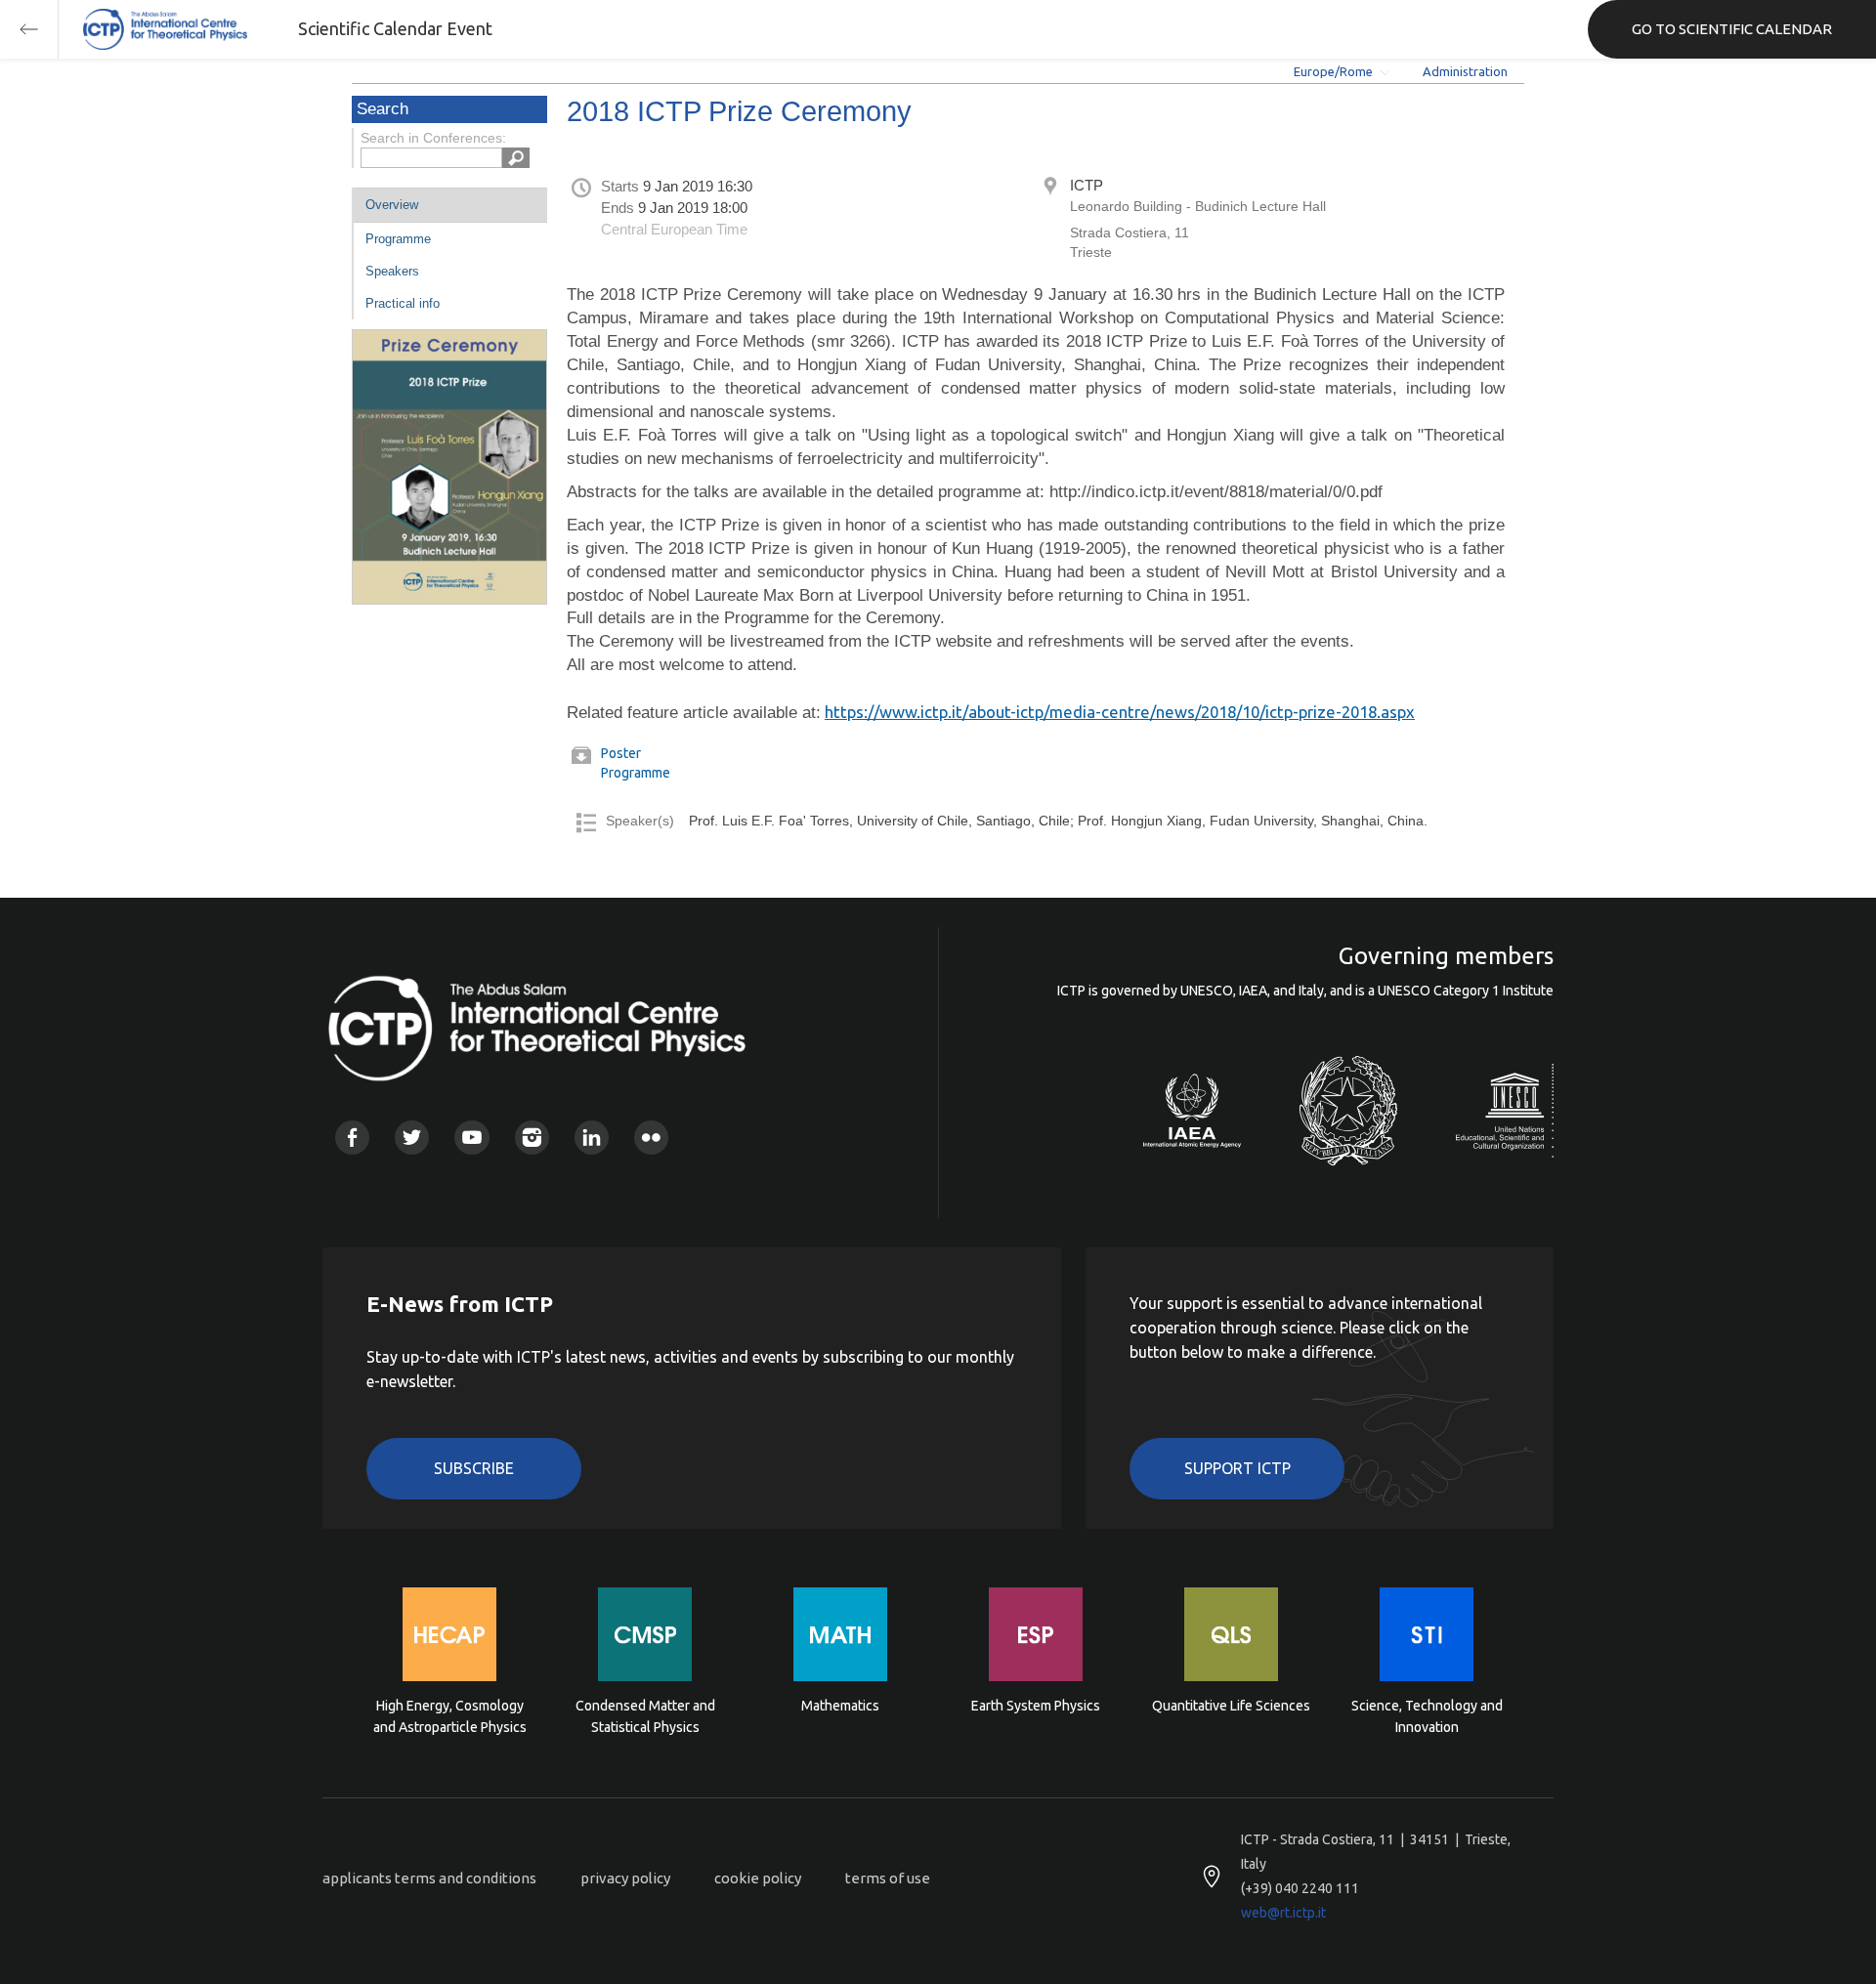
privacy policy (625, 1878)
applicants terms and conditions (429, 1878)
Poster (621, 753)
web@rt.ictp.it (1283, 1913)
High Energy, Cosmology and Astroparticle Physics (450, 1716)
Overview (392, 205)
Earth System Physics (1036, 1706)
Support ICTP (1237, 1468)
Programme (398, 239)
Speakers (392, 271)
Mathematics (840, 1706)
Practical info (403, 303)
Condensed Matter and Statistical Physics (645, 1716)
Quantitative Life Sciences (1231, 1706)
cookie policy (758, 1878)
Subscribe (474, 1468)
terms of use (888, 1878)
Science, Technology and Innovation (1427, 1716)
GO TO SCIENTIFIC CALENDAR (1732, 29)
